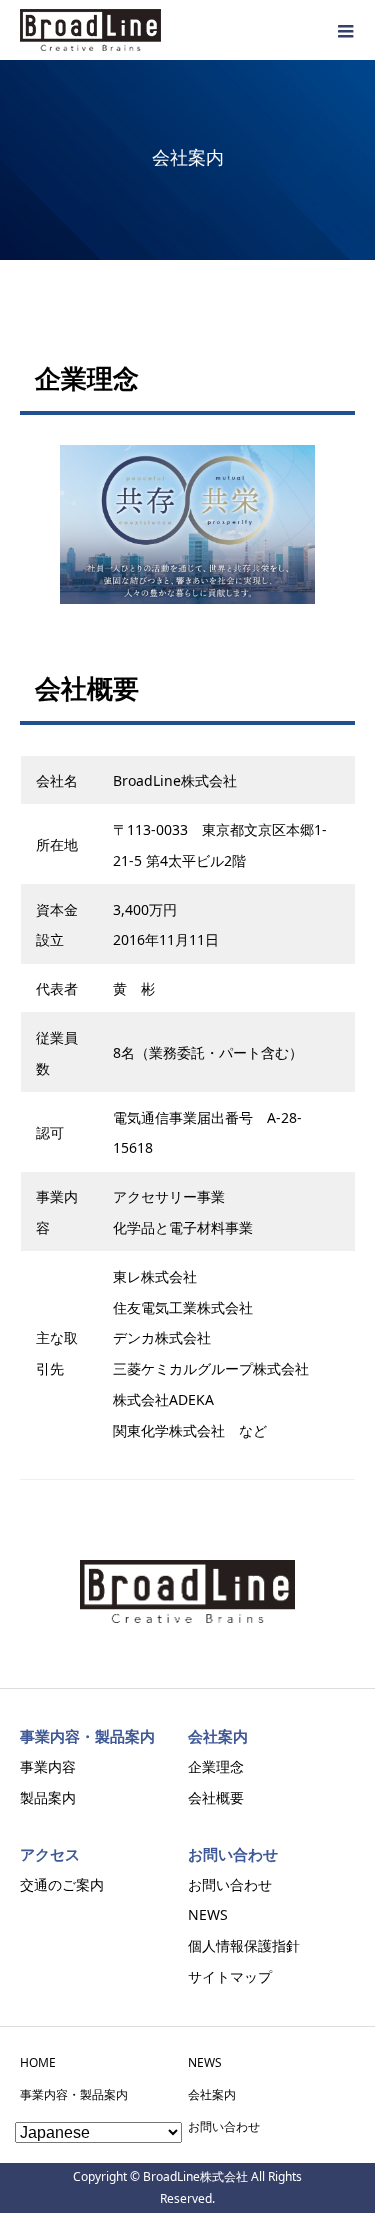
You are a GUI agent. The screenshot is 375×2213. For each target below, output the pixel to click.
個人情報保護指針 (244, 1945)
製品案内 (48, 1797)
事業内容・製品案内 (74, 2094)
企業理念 (216, 1766)
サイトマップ (230, 1976)
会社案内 (212, 2094)
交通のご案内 (62, 1884)
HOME (38, 2062)
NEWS (208, 1914)
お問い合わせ (230, 1884)
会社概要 (216, 1797)
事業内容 (48, 1766)
